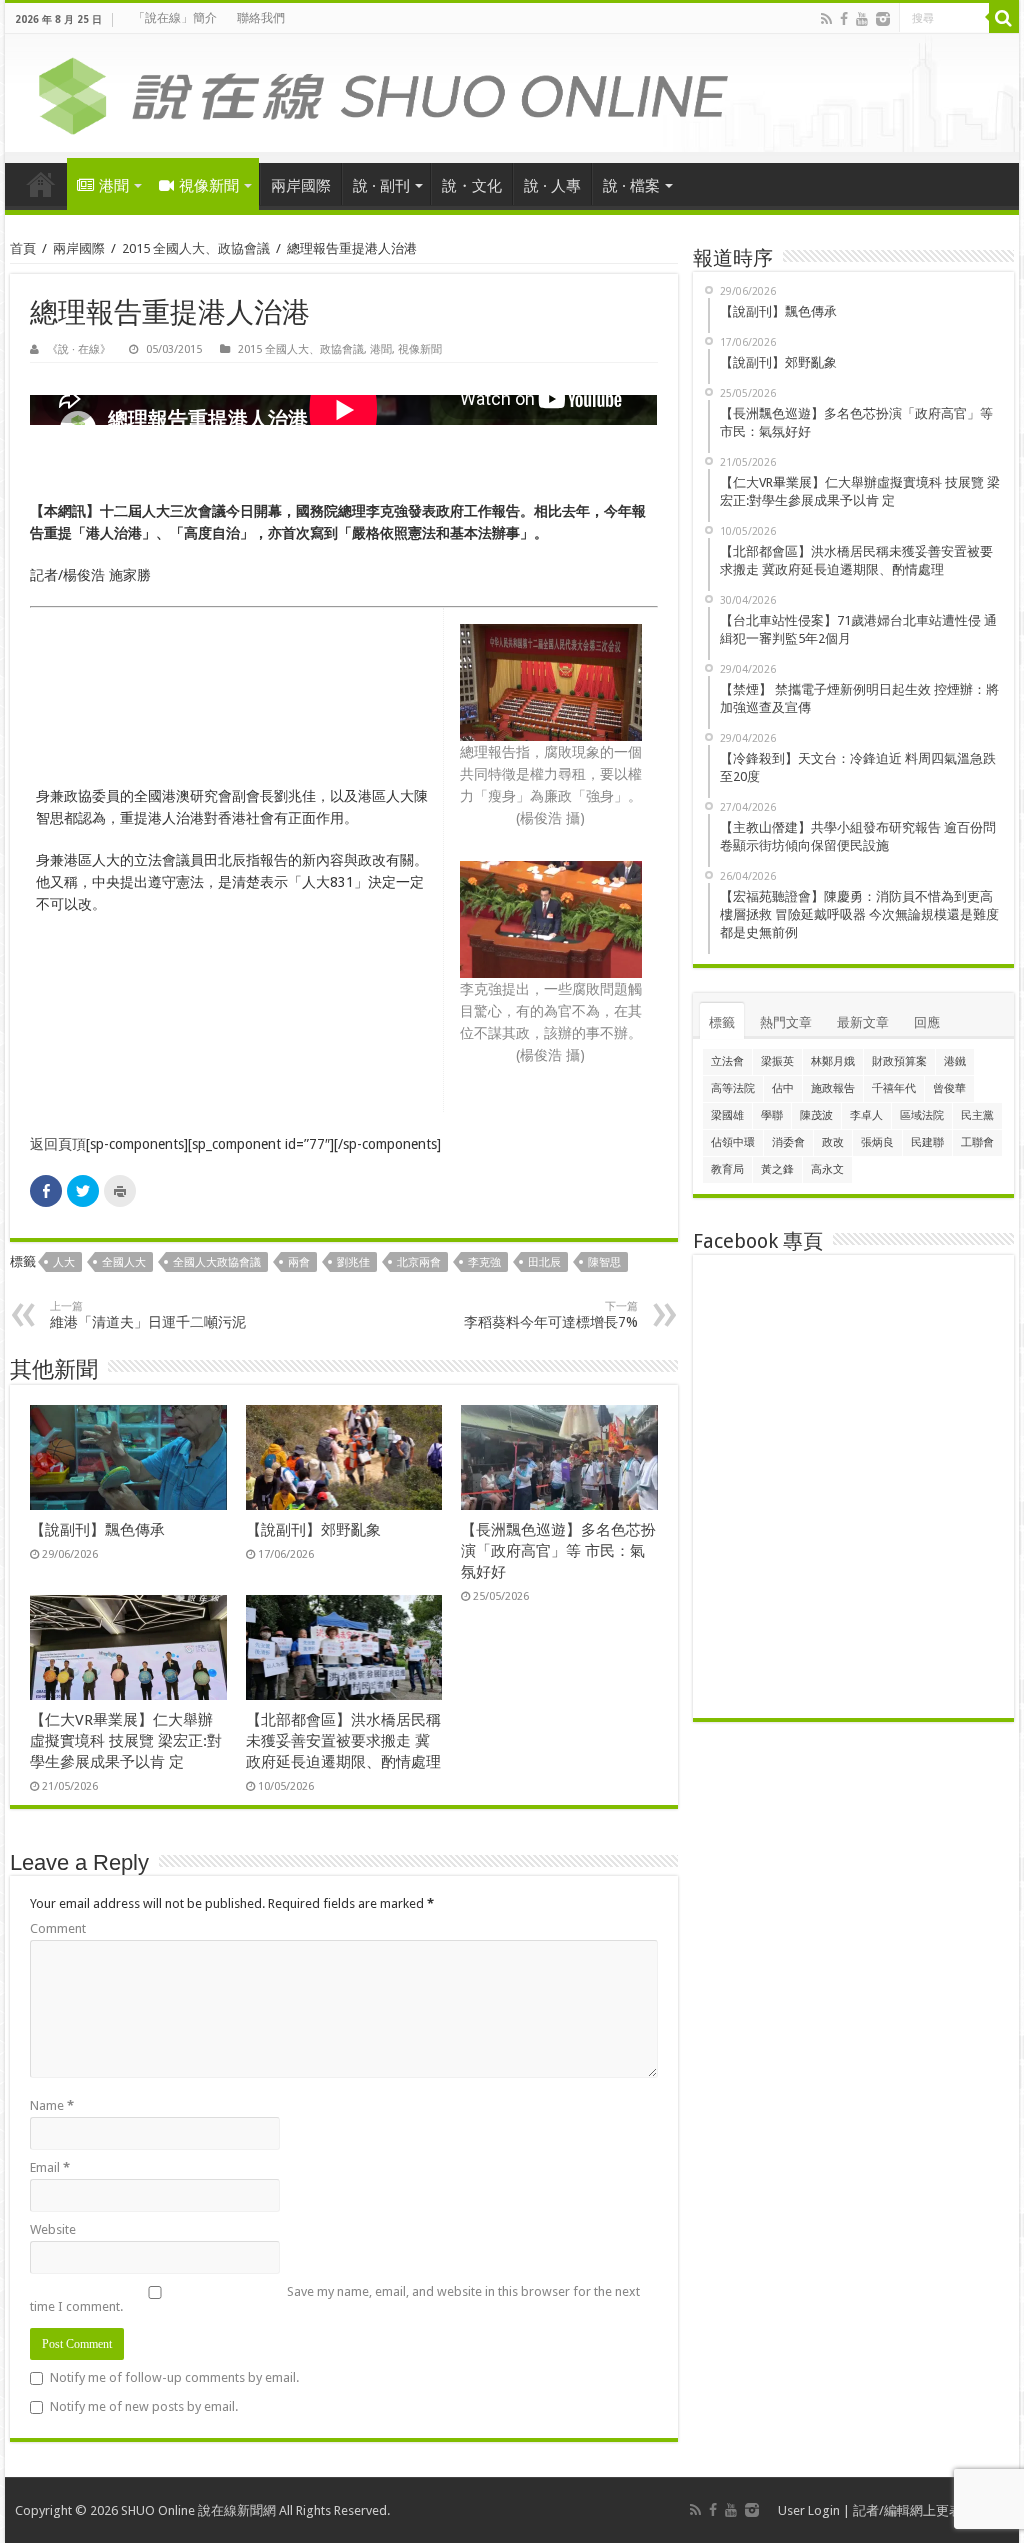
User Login (809, 2510)
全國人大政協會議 (217, 1262)
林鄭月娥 (833, 1061)
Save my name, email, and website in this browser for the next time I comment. (335, 2299)
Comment (58, 1928)
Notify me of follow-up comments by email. (174, 2377)
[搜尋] (1004, 18)
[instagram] (883, 19)
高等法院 (733, 1088)
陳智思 (604, 1262)
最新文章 (863, 1022)
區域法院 (922, 1115)
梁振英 (777, 1061)
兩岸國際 (301, 186)
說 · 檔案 (631, 186)
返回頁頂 (58, 1144)
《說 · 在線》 (79, 349)
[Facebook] (844, 19)
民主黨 (977, 1115)
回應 (927, 1022)
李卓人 (866, 1115)
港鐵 (955, 1061)
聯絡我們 (261, 18)
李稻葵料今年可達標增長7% (551, 1315)
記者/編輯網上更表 (907, 2510)
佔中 (783, 1088)
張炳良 (877, 1142)
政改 (833, 1142)
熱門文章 (786, 1022)
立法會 (727, 1061)
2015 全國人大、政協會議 (196, 248)
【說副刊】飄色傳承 (97, 1530)
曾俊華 (949, 1088)
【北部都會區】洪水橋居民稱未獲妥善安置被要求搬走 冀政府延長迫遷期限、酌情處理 (343, 1741)
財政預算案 (899, 1061)
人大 (64, 1262)
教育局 (727, 1169)
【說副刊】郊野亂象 (313, 1530)
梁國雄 (727, 1115)
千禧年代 (894, 1088)
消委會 (788, 1142)
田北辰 (544, 1262)
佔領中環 (733, 1142)
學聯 (772, 1115)
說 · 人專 (552, 186)
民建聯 (927, 1142)
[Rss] (826, 19)
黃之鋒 (777, 1169)
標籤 (722, 1022)
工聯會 (977, 1142)
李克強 (484, 1262)
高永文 (827, 1169)
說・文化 (472, 186)
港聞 (114, 186)
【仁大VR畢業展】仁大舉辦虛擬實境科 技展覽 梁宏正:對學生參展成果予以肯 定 (126, 1741)
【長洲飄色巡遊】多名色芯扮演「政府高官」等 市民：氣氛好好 (558, 1551)
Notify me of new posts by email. (144, 2406)
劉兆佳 (353, 1262)
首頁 (41, 184)
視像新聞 (209, 186)
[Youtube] (862, 19)
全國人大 (124, 1262)
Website (53, 2229)
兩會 (299, 1262)
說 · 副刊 (381, 186)
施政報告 (833, 1088)
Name (52, 2105)
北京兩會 (419, 1262)
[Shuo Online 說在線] (512, 92)
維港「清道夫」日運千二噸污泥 (148, 1315)
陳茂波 (816, 1115)
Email (50, 2167)
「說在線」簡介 (175, 18)
